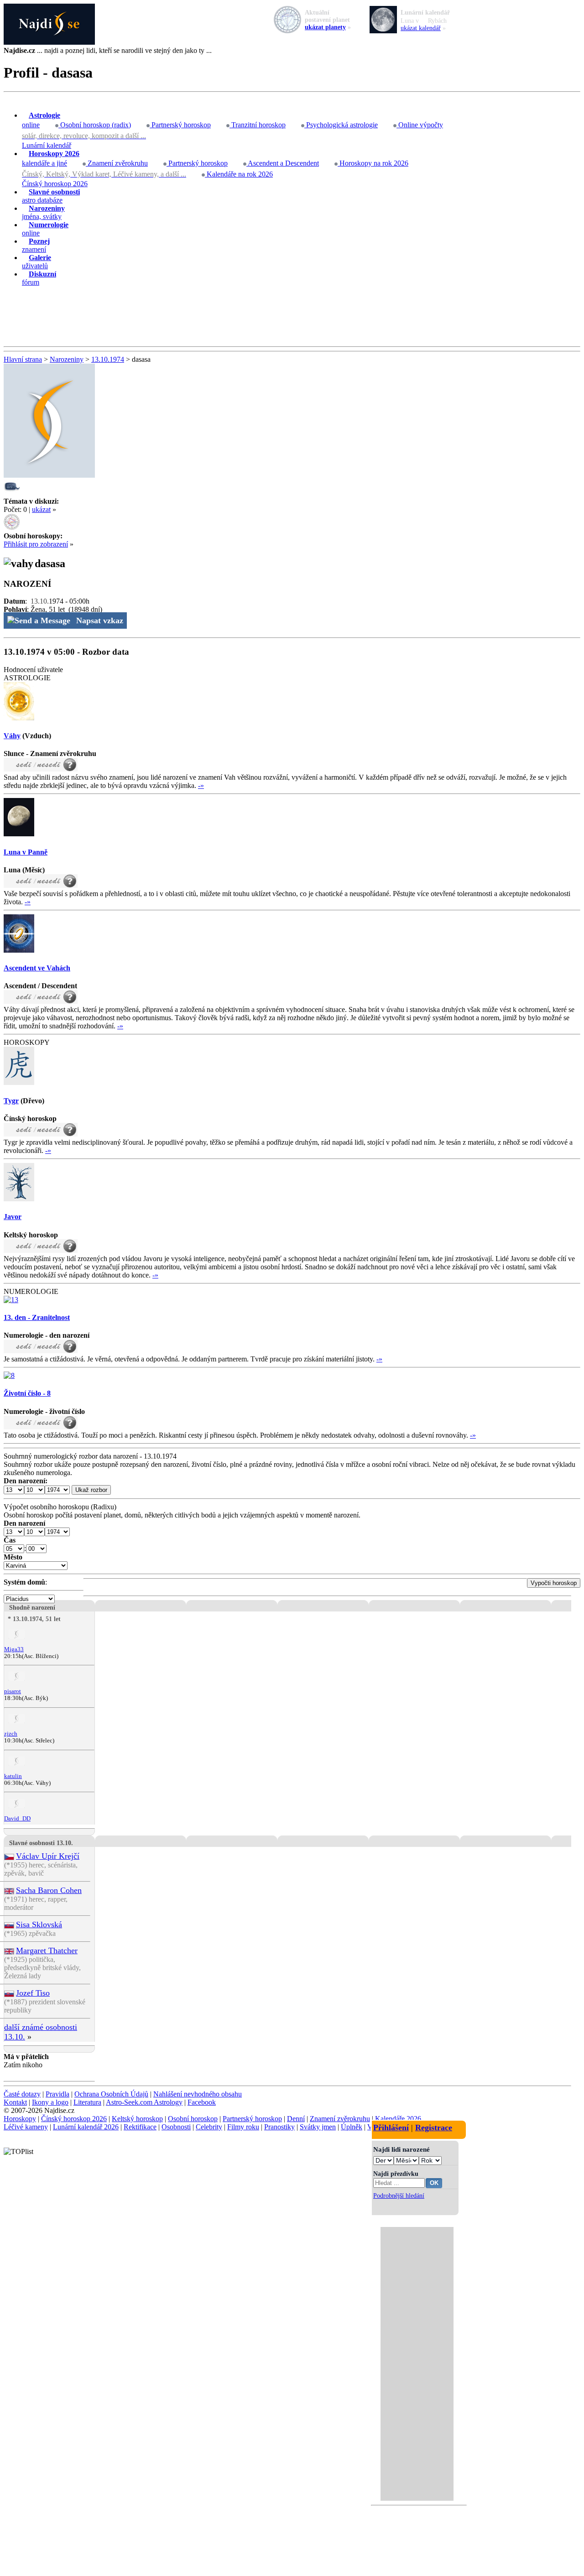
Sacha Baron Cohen (49, 1890)
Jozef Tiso (33, 1993)
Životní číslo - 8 (27, 1393)
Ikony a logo (50, 2102)
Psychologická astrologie (341, 125)
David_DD (17, 1819)
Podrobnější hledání (399, 2195)
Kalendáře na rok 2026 (239, 174)
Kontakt (15, 2102)
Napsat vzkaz (100, 621)
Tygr (11, 1101)
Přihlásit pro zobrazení (36, 544)
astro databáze (51, 196)
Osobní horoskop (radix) (95, 125)
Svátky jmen (318, 2127)
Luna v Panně (26, 852)
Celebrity (209, 2127)
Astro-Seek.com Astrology (144, 2102)
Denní (296, 2119)
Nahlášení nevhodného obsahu (198, 2094)
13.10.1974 (108, 359)
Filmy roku (243, 2127)
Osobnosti (176, 2127)
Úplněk (352, 2127)
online (41, 120)
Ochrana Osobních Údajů (111, 2094)
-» (201, 785)
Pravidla (57, 2094)
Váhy (12, 736)
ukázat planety (325, 27)
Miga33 (14, 1649)
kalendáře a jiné (51, 158)
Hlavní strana (23, 359)
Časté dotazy (22, 2094)
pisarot (13, 1691)
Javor (13, 1217)
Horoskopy (20, 2119)
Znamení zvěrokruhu (117, 163)
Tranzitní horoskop (258, 125)
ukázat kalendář (421, 28)
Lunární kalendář (47, 145)
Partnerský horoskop (180, 125)
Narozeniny (67, 359)
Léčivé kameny (26, 2127)
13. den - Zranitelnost (37, 1317)
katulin (13, 1776)
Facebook (202, 2102)
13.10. (40, 601)
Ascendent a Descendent (283, 163)
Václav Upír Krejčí (48, 1856)
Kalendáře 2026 (398, 2119)
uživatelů (36, 262)
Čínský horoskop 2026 (55, 184)
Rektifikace (140, 2127)
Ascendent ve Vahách (37, 968)
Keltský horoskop (137, 2119)
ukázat (41, 509)
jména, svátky (43, 212)
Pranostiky (279, 2127)
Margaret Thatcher (47, 1950)
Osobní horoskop (193, 2119)
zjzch (11, 1734)
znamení (36, 245)
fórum (39, 278)
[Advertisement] (292, 317)
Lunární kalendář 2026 (86, 2127)
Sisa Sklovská (39, 1924)
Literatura (87, 2102)
